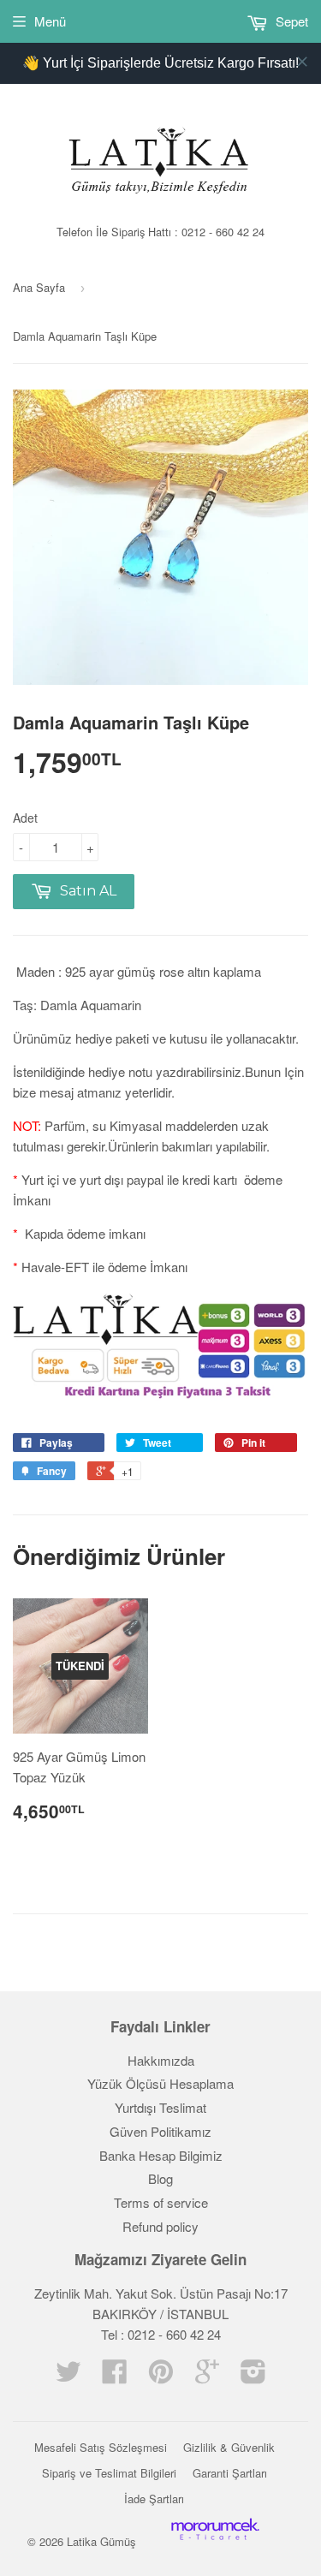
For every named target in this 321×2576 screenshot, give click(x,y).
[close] (302, 62)
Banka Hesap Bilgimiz (161, 2155)
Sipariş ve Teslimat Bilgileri (109, 2473)
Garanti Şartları (230, 2473)
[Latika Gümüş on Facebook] (115, 2376)
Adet (25, 818)
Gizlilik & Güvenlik (229, 2447)
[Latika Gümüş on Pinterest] (161, 2376)
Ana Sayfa (39, 287)
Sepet (290, 21)
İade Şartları (154, 2499)
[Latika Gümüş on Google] (207, 2376)
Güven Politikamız (160, 2131)
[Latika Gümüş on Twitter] (68, 2376)
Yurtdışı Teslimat (160, 2107)
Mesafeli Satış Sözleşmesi (101, 2447)
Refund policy (160, 2226)
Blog (160, 2178)
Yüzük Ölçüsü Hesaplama (160, 2083)
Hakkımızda (161, 2060)
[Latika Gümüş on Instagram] (253, 2376)
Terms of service (161, 2202)
